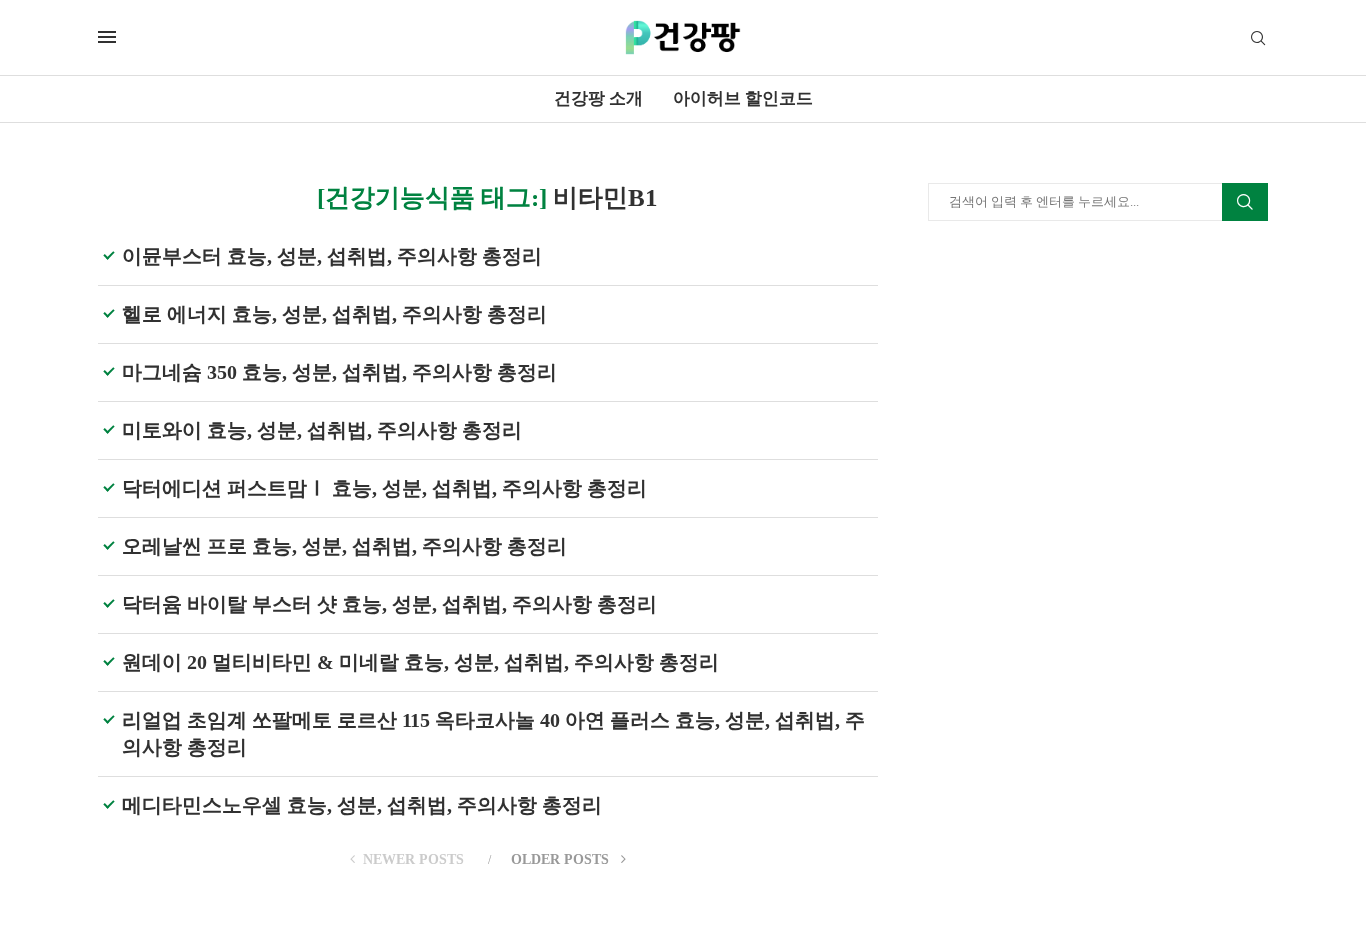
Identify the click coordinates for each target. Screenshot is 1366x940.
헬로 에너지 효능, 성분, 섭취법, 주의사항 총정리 (334, 314)
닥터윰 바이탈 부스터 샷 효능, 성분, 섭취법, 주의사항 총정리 (389, 604)
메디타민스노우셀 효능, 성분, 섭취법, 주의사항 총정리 (362, 805)
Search (1245, 202)
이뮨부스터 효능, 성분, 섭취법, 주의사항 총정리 (332, 256)
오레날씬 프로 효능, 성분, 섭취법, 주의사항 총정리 (344, 546)
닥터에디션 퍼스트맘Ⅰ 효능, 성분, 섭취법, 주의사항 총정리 (384, 488)
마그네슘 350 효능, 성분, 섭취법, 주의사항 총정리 (339, 372)
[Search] (1258, 39)
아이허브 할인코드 (743, 98)
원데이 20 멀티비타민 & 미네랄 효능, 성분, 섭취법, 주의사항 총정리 (420, 662)
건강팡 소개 (598, 98)
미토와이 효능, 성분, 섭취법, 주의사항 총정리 (322, 430)
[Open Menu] (107, 37)
